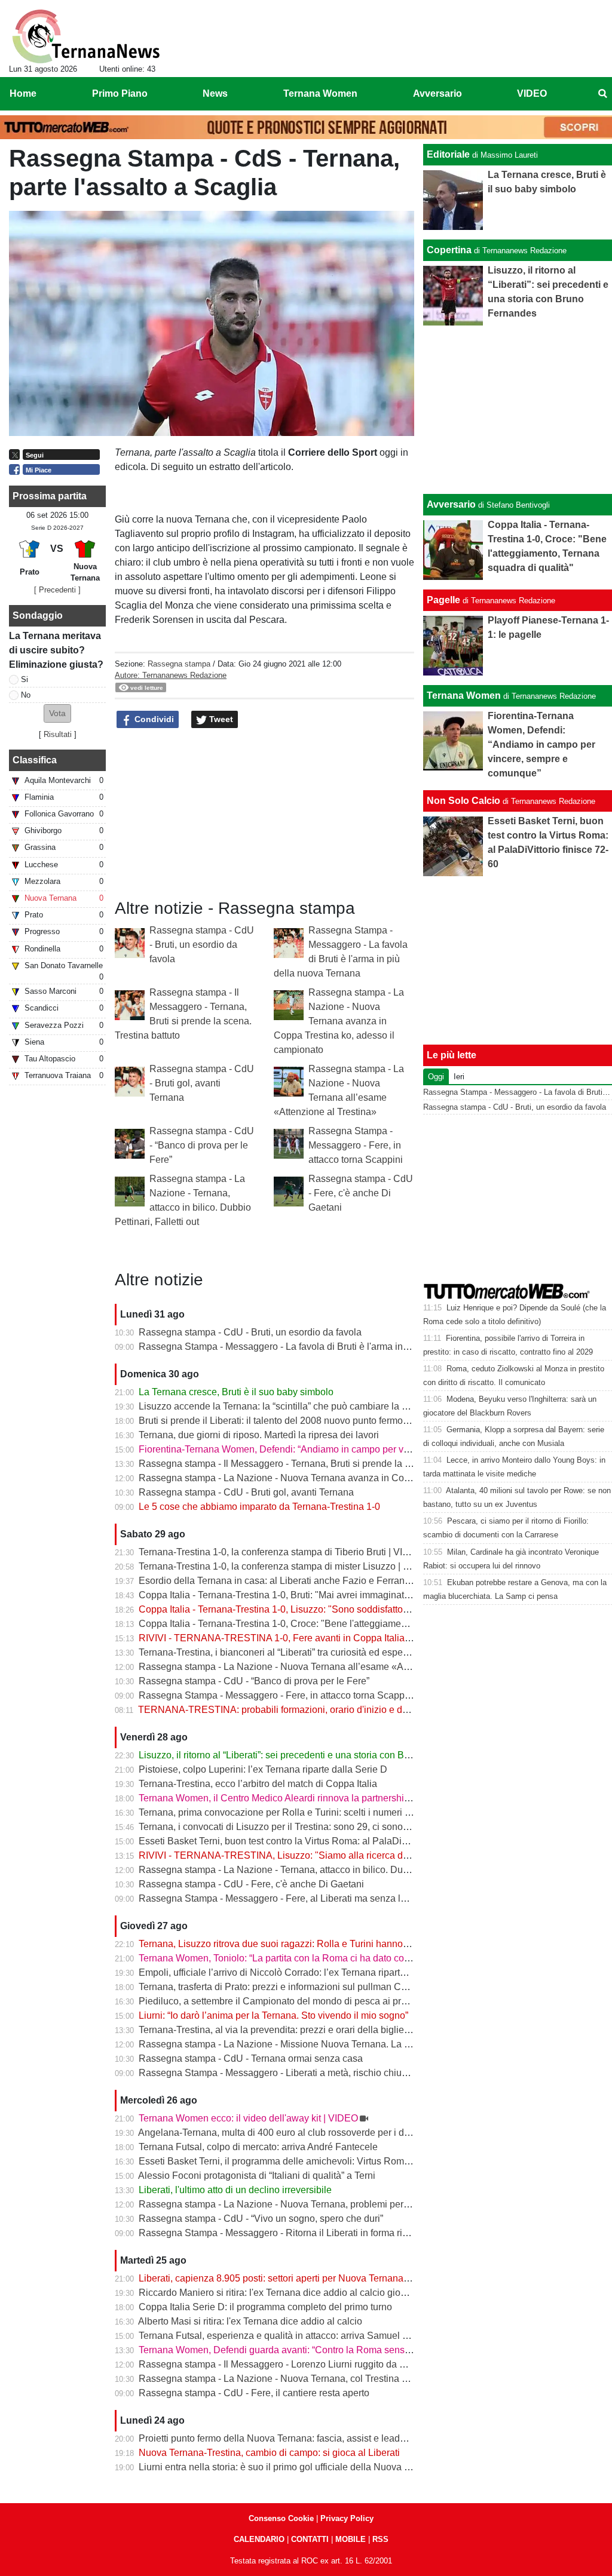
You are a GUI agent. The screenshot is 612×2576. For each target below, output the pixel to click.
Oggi (436, 1077)
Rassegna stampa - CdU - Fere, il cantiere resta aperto (254, 2393)
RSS (380, 2539)
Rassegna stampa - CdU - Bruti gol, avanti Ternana (202, 1083)
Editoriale (448, 154)
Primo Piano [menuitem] (120, 93)
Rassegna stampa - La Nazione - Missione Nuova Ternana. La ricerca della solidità (314, 2044)
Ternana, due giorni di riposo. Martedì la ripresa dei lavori (259, 1435)
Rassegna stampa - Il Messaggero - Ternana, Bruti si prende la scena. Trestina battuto (319, 1464)
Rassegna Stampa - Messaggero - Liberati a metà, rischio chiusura (279, 2073)
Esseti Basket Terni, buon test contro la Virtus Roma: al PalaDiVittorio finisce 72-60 (313, 1841)
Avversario (451, 504)
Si (25, 679)
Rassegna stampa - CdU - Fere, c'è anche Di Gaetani (361, 1193)
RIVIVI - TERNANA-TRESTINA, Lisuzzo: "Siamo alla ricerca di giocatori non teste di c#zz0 (331, 1855)
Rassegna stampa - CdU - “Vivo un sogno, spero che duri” (261, 2219)
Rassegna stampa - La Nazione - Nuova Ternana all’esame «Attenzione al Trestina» (316, 1667)
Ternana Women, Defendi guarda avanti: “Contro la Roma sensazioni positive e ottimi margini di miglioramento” (374, 2350)
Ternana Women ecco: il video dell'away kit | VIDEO (248, 2118)
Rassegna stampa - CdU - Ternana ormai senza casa (251, 2058)
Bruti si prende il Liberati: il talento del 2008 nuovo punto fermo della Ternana (301, 1421)
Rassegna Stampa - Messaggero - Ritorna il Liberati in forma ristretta (283, 2233)
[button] (57, 713)
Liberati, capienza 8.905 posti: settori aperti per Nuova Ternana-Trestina (290, 2278)
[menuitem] (602, 94)
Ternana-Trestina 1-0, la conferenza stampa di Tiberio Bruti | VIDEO (281, 1552)
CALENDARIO (259, 2539)
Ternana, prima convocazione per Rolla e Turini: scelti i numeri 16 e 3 (285, 1812)
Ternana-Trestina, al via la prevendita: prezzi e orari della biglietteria (282, 2030)
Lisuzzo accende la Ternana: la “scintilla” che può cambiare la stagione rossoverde (313, 1406)
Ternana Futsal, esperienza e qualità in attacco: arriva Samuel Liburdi (285, 2336)
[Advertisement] (518, 410)
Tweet (220, 719)
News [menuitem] (215, 93)
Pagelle (443, 600)
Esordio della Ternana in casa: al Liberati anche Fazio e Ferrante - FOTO (293, 1581)
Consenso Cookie (281, 2518)
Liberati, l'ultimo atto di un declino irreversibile (235, 2190)
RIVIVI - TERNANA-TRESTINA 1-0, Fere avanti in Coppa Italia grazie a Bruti (301, 1638)
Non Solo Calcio (463, 801)
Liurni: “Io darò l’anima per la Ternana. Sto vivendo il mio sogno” (273, 2015)
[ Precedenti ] (57, 590)
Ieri (459, 1077)
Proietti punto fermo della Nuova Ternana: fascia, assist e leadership (282, 2438)
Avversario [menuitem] (437, 93)
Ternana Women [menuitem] (320, 93)
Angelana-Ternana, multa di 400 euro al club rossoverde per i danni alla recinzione (313, 2133)
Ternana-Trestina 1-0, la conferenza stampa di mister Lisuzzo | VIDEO (286, 1566)
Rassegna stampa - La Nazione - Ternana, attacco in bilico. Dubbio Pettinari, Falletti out (323, 1870)
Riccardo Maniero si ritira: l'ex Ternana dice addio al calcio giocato (279, 2293)
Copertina (449, 250)
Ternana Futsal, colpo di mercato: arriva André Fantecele (258, 2147)
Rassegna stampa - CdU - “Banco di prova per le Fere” (202, 1145)
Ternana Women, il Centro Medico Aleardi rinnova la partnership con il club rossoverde (322, 1798)
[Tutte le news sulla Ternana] (86, 36)
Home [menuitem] (23, 93)
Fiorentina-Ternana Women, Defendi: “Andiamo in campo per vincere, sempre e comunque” (331, 1449)
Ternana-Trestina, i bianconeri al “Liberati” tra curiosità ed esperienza (284, 1652)
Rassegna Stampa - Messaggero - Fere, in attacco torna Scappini (356, 1145)
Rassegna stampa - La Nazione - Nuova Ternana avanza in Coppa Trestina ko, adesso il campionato (339, 1021)
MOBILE (351, 2539)
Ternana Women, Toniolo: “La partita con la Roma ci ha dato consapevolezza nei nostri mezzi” (337, 1958)
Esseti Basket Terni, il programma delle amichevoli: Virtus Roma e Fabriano (298, 2161)
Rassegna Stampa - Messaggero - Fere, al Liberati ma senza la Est (280, 1898)
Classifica (35, 760)
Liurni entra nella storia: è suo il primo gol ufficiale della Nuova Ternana (289, 2467)
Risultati (58, 734)
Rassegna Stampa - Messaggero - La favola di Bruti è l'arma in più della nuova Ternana (323, 1347)
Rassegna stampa (179, 664)
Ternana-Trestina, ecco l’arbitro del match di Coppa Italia (258, 1784)
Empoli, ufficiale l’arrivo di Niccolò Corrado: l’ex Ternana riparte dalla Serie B (301, 1972)
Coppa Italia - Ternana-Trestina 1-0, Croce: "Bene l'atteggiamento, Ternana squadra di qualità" (337, 1624)
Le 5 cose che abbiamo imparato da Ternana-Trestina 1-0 (259, 1507)
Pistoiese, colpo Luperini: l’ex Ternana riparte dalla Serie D (263, 1769)
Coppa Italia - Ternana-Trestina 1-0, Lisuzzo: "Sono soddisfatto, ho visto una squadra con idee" (339, 1609)
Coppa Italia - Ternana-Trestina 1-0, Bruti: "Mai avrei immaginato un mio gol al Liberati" (321, 1595)
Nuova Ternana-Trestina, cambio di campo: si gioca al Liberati (269, 2453)
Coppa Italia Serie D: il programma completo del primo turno (265, 2307)
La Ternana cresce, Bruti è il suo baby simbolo (236, 1392)
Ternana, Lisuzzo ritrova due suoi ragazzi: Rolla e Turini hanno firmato (286, 1944)
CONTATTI (310, 2539)
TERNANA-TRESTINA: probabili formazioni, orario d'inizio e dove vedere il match (311, 1710)
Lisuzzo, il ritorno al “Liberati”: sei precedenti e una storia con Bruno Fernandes (305, 1755)
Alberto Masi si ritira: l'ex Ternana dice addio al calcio (250, 2321)
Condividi (153, 719)
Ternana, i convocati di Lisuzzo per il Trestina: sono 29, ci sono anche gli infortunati (313, 1827)
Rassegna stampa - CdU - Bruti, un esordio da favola (202, 945)
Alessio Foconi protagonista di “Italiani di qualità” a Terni (257, 2176)
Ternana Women (464, 696)
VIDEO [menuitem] (532, 93)
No (26, 695)
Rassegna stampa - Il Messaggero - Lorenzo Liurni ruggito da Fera (279, 2364)
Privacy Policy (347, 2518)
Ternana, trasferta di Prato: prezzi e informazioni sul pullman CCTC (280, 1987)
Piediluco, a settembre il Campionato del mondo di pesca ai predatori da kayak (305, 2001)
